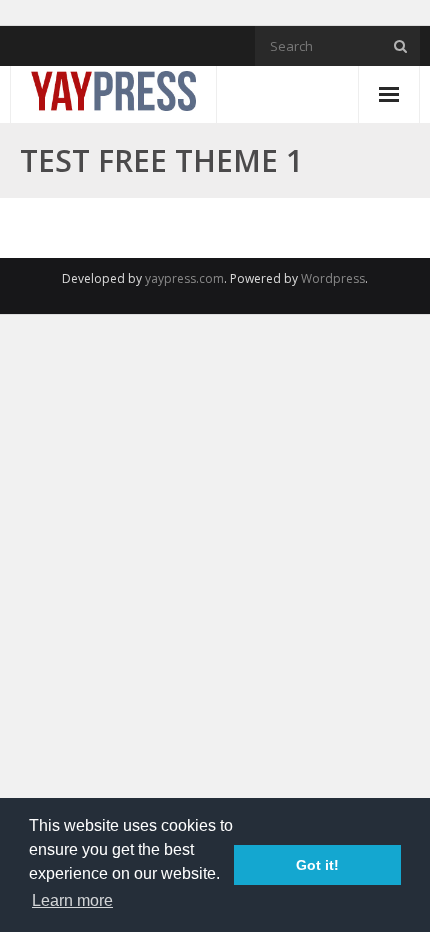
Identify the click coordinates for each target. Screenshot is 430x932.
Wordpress (333, 278)
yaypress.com (184, 278)
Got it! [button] (317, 865)
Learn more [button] (72, 900)
